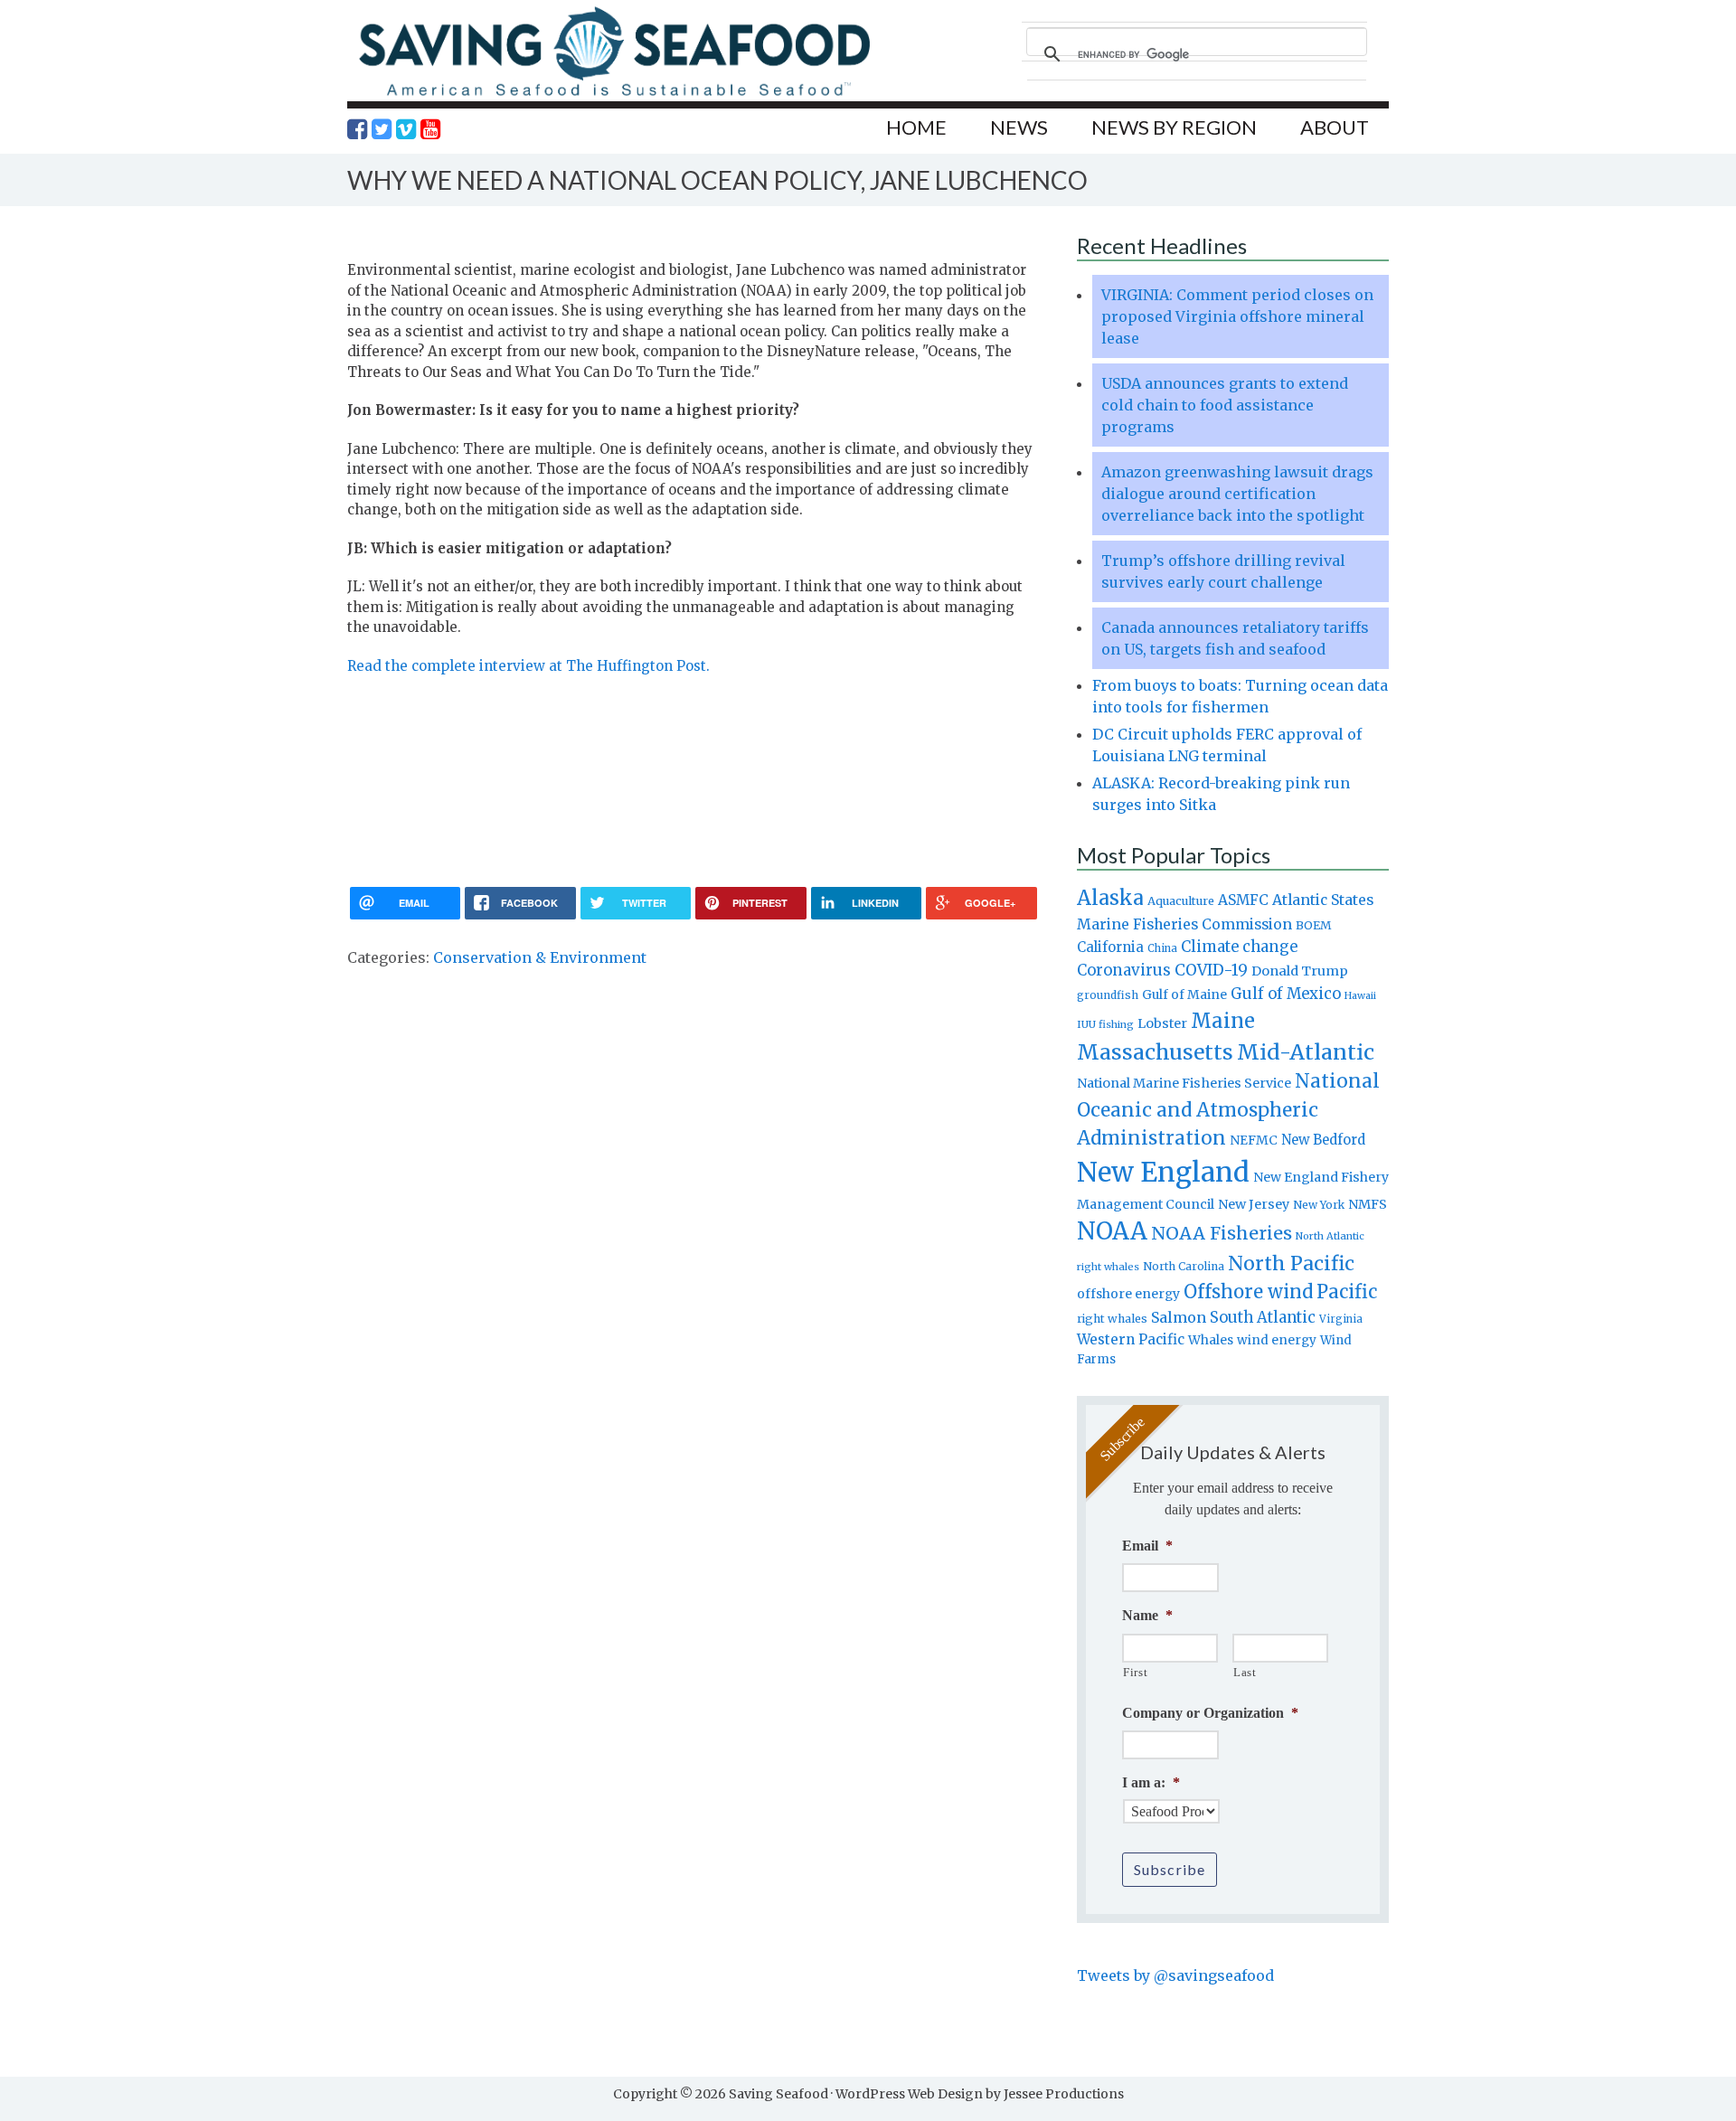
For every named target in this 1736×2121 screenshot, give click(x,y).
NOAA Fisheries (1222, 1233)
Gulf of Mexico (1286, 994)
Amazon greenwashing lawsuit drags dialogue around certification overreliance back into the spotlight (1237, 494)
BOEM (1314, 925)
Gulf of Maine (1184, 995)
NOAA (1112, 1231)
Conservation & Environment (540, 957)
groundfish (1108, 995)
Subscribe (1170, 1869)
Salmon (1179, 1317)
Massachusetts (1155, 1052)
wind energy (1277, 1340)
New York (1319, 1205)
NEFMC (1254, 1140)
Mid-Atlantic (1306, 1052)
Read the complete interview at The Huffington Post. (528, 666)
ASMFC (1243, 900)
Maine (1223, 1021)
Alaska (1110, 898)
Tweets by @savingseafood (1175, 1975)
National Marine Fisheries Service (1184, 1083)
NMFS (1368, 1204)
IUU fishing (1105, 1024)
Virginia (1341, 1319)
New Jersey (1254, 1204)
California (1110, 947)
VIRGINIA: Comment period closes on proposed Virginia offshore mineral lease (1237, 316)
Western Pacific (1131, 1339)
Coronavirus (1124, 970)
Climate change (1239, 947)
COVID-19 (1211, 970)
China (1162, 948)
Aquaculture (1181, 900)
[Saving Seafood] (614, 95)
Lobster (1162, 1023)
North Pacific (1291, 1263)
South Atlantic (1263, 1317)
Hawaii (1360, 996)
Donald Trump (1300, 971)
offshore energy (1128, 1294)
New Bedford (1323, 1140)
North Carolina (1184, 1266)
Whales (1211, 1340)
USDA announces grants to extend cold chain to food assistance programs (1225, 405)
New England (1163, 1172)
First (1135, 1672)
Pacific (1347, 1292)
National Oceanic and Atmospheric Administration (1228, 1109)
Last (1245, 1672)
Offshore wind (1248, 1292)
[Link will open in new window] (357, 129)
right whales (1112, 1319)
